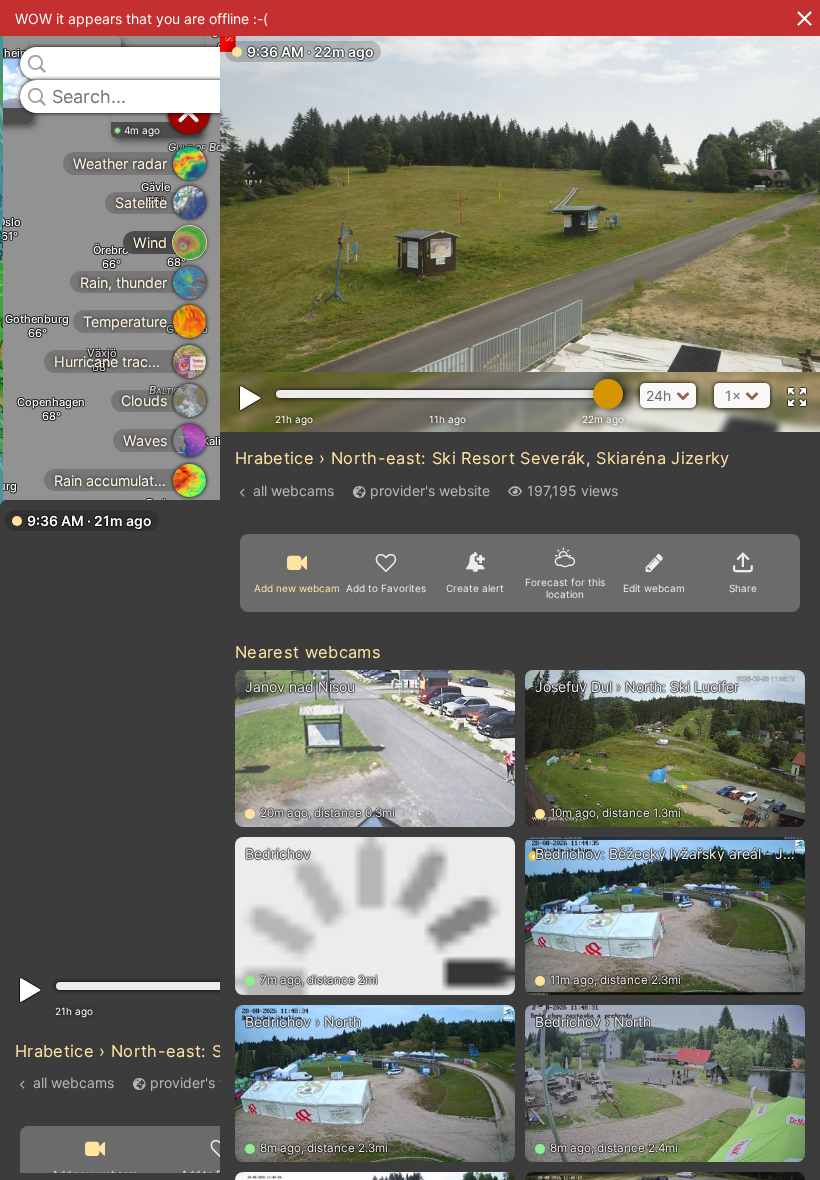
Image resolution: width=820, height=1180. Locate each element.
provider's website (210, 1081)
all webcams (73, 1081)
